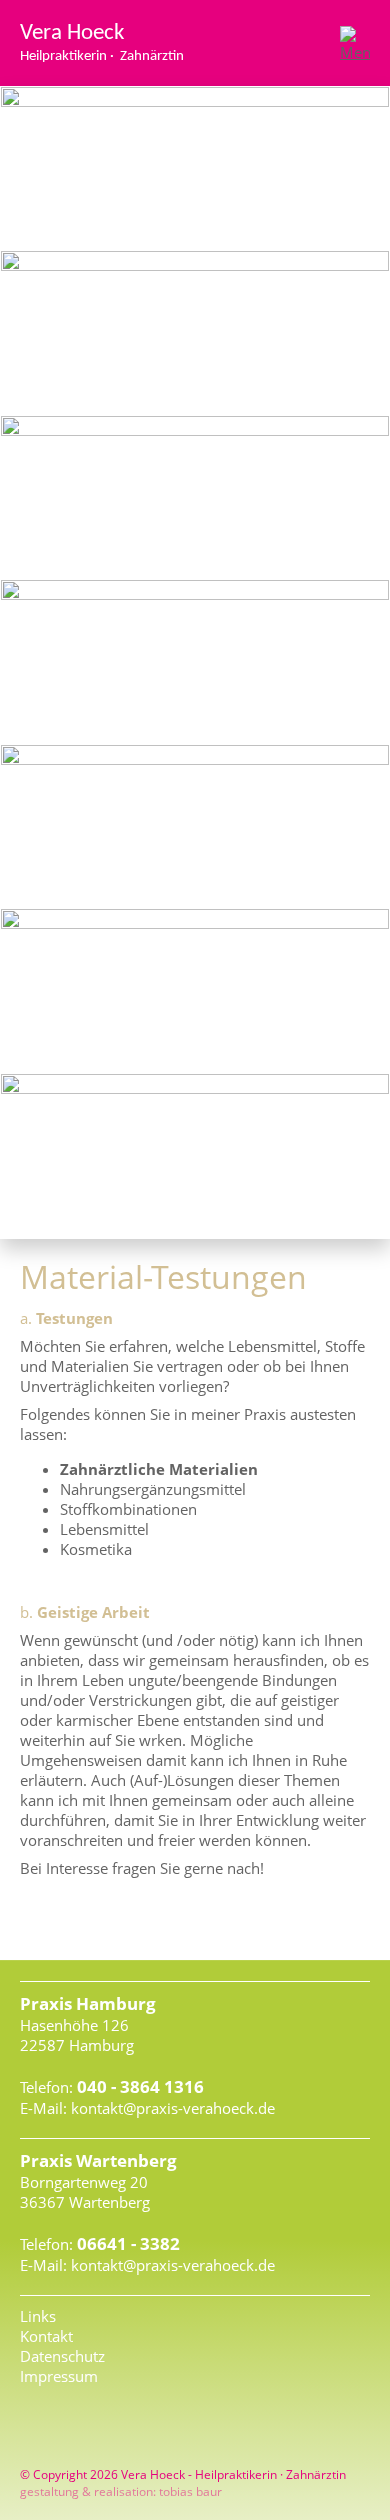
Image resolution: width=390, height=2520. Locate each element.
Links (38, 2316)
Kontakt (46, 2336)
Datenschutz (62, 2356)
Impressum (59, 2376)
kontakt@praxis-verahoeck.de (173, 2108)
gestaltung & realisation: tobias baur (121, 2491)
